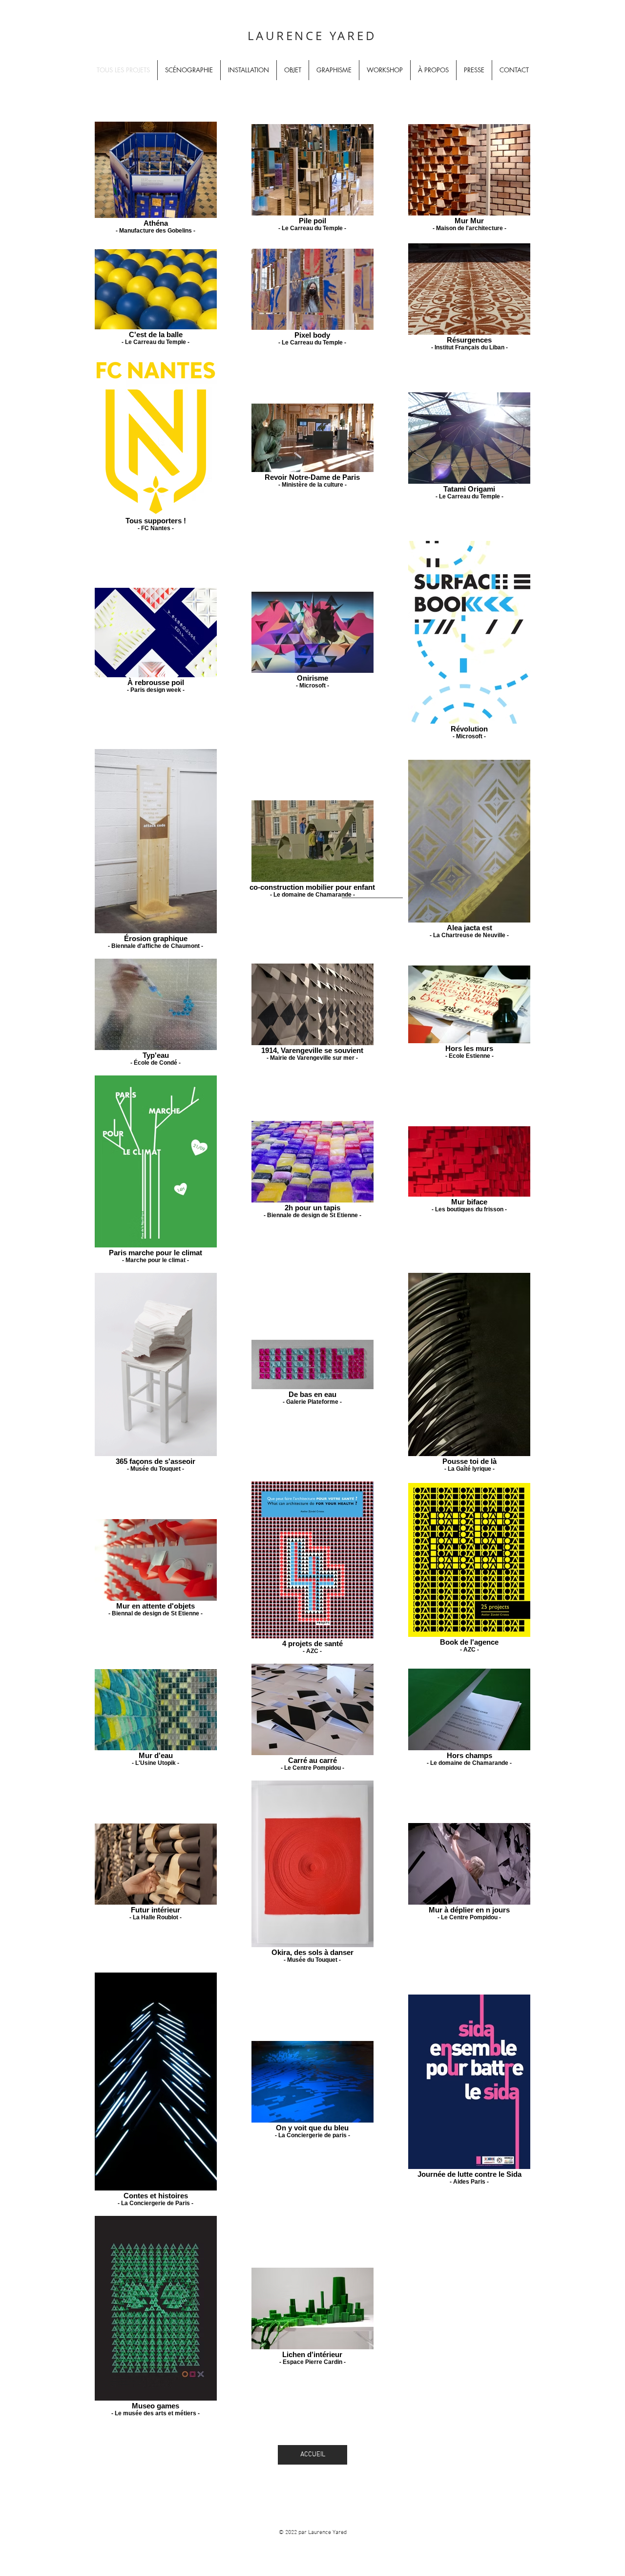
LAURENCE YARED (312, 36)
